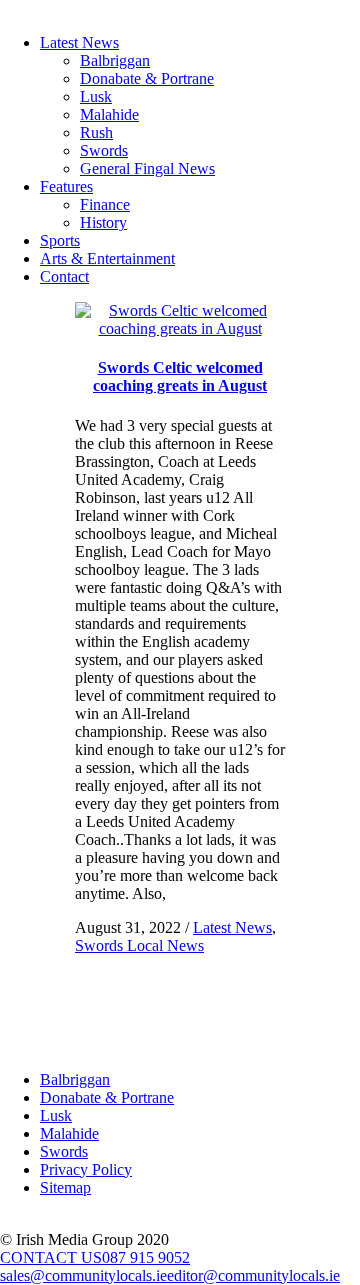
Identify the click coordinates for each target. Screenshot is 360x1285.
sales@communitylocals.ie (83, 1275)
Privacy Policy (86, 1169)
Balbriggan (115, 60)
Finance (105, 204)
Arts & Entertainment (107, 258)
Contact (64, 276)
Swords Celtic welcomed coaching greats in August (180, 376)
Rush (96, 132)
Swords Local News (139, 945)
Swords (104, 150)
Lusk (96, 96)
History (103, 222)
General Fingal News (147, 168)
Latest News (79, 42)
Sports (60, 240)
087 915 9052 (146, 1257)
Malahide (109, 114)
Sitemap (65, 1187)
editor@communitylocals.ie (253, 1275)
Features (66, 186)
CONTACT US (51, 1257)
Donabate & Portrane (147, 78)
